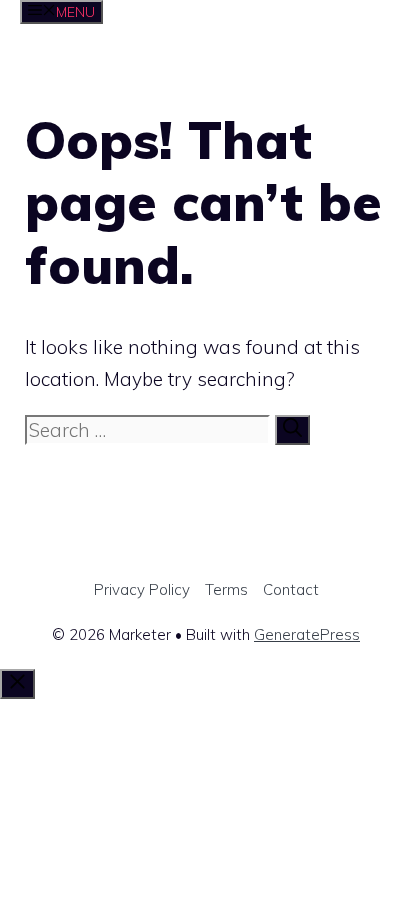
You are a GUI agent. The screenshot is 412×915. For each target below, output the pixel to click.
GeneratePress (307, 634)
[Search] (292, 430)
